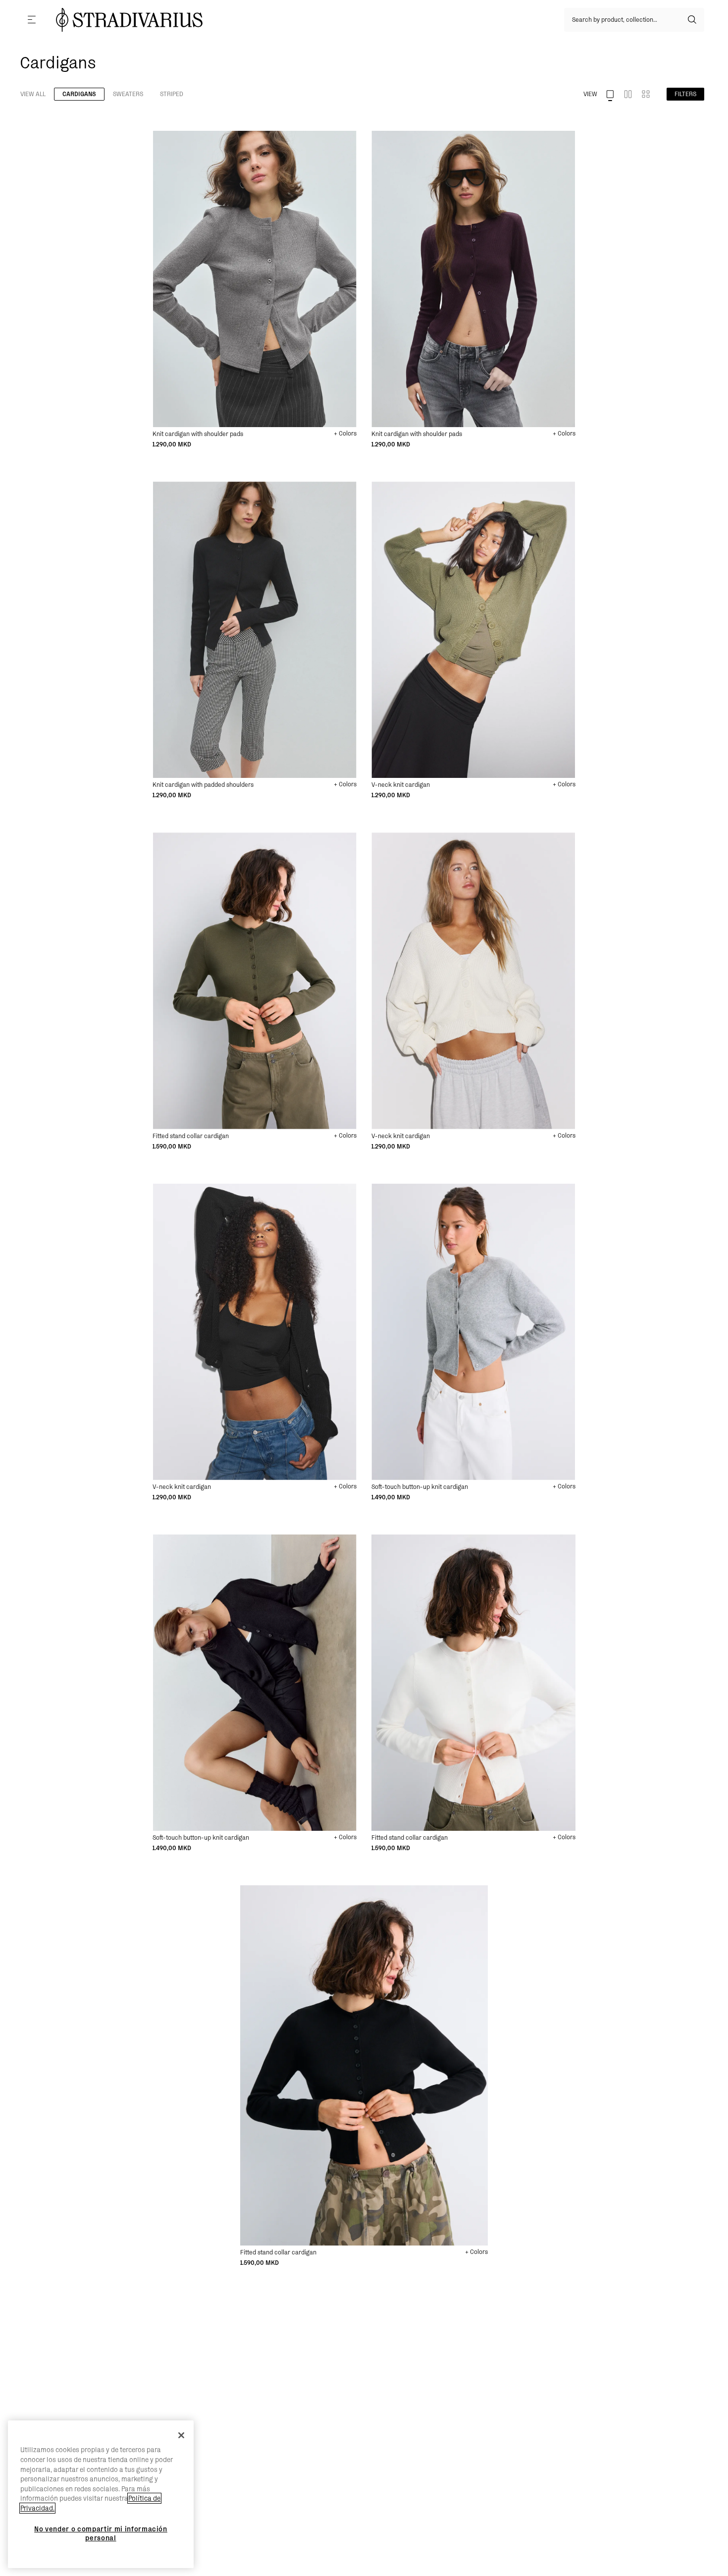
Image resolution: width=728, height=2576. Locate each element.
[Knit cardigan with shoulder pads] (255, 279)
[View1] (610, 94)
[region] (101, 2494)
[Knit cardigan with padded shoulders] (255, 630)
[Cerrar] (181, 2435)
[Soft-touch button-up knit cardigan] (473, 1332)
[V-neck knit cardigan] (473, 630)
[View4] (646, 94)
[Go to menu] (32, 20)
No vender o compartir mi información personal (101, 2533)
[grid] (255, 290)
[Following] (172, 139)
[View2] (628, 94)
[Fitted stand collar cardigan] (255, 981)
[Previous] (160, 139)
